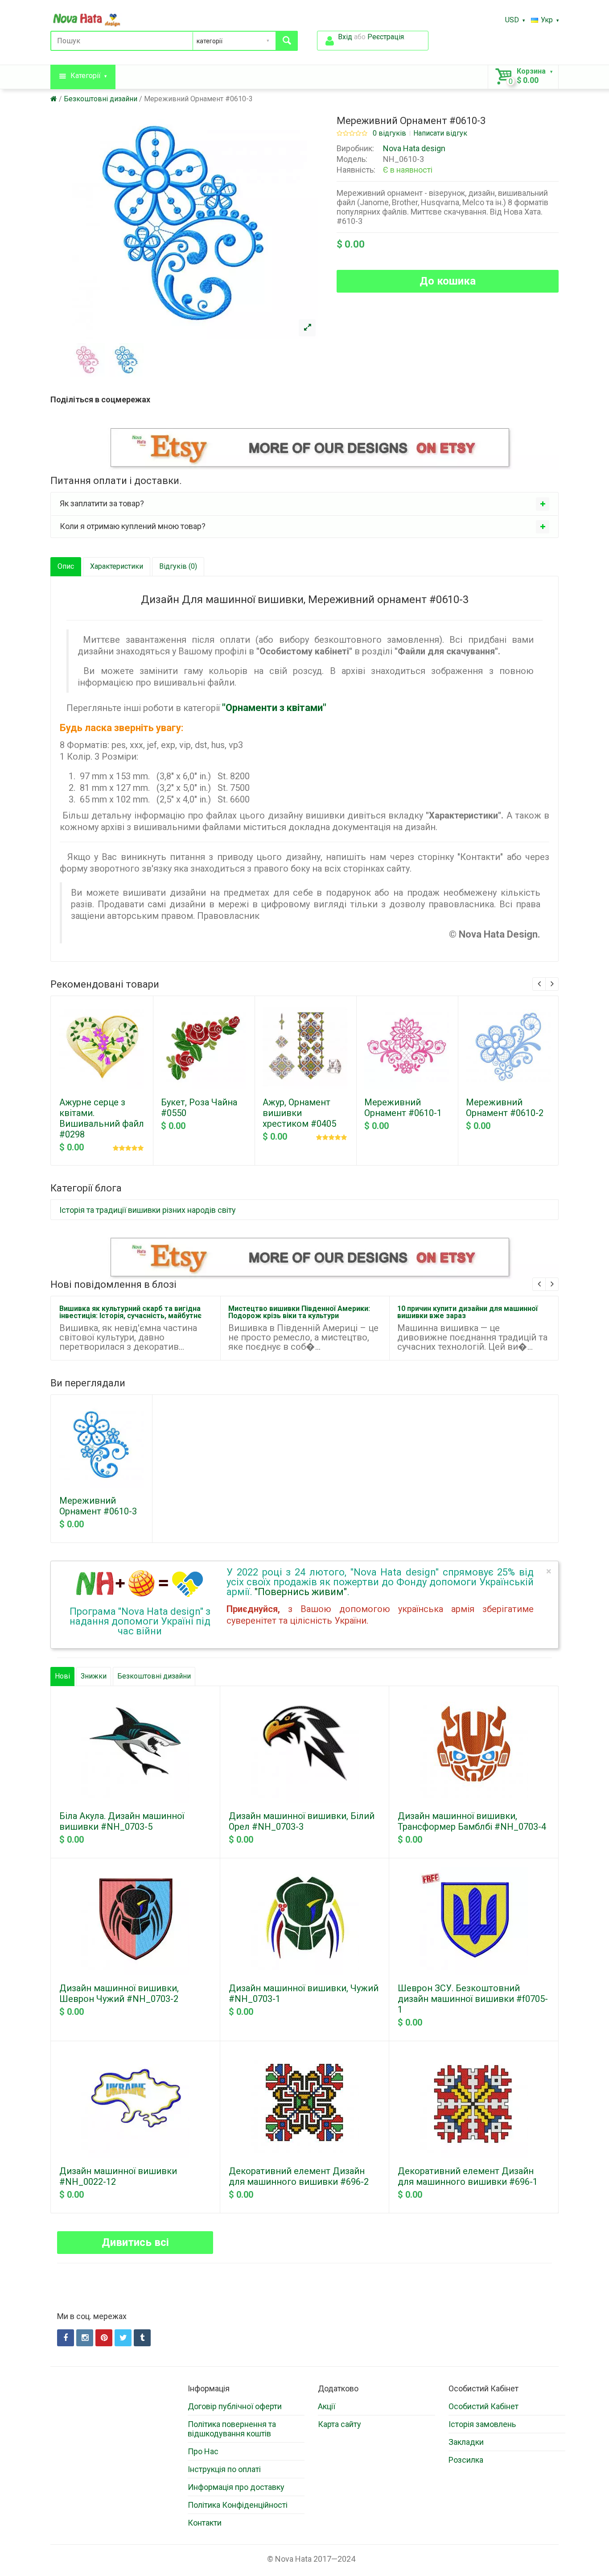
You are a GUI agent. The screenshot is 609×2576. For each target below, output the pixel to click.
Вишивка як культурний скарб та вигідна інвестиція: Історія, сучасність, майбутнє (130, 1312)
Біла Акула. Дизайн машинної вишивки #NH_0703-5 (122, 1821)
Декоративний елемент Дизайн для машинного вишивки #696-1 (468, 2176)
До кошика (448, 281)
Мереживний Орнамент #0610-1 (403, 1108)
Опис (66, 566)
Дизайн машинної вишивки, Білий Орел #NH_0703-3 (302, 1821)
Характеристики (117, 566)
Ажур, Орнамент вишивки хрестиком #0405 (299, 1113)
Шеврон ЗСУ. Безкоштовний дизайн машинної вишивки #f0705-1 (473, 1999)
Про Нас (203, 2451)
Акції (327, 2406)
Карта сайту (339, 2424)
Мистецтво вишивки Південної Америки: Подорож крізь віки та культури (299, 1312)
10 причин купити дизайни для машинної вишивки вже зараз (467, 1312)
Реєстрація (386, 37)
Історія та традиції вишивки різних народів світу (148, 1210)
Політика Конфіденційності (238, 2505)
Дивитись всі (135, 2242)
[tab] (304, 504)
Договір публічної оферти (235, 2406)
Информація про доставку (236, 2487)
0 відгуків (389, 133)
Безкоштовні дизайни (101, 99)
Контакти (205, 2523)
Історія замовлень (482, 2424)
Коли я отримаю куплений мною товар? (133, 526)
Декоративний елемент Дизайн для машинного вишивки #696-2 (299, 2176)
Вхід (345, 37)
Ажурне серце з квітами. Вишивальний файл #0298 (102, 1118)
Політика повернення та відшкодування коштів (232, 2429)
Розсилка (466, 2460)
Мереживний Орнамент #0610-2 (505, 1108)
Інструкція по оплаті (224, 2469)
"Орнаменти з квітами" (274, 708)
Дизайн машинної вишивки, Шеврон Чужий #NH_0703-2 (119, 1993)
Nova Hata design (414, 148)
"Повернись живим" (301, 1592)
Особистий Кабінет (483, 2406)
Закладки (466, 2442)
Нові (62, 1676)
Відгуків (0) (178, 566)
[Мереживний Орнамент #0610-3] (307, 328)
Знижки (94, 1676)
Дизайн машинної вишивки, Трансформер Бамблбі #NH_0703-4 (472, 1821)
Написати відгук (440, 133)
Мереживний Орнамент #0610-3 (198, 99)
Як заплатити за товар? (102, 503)
